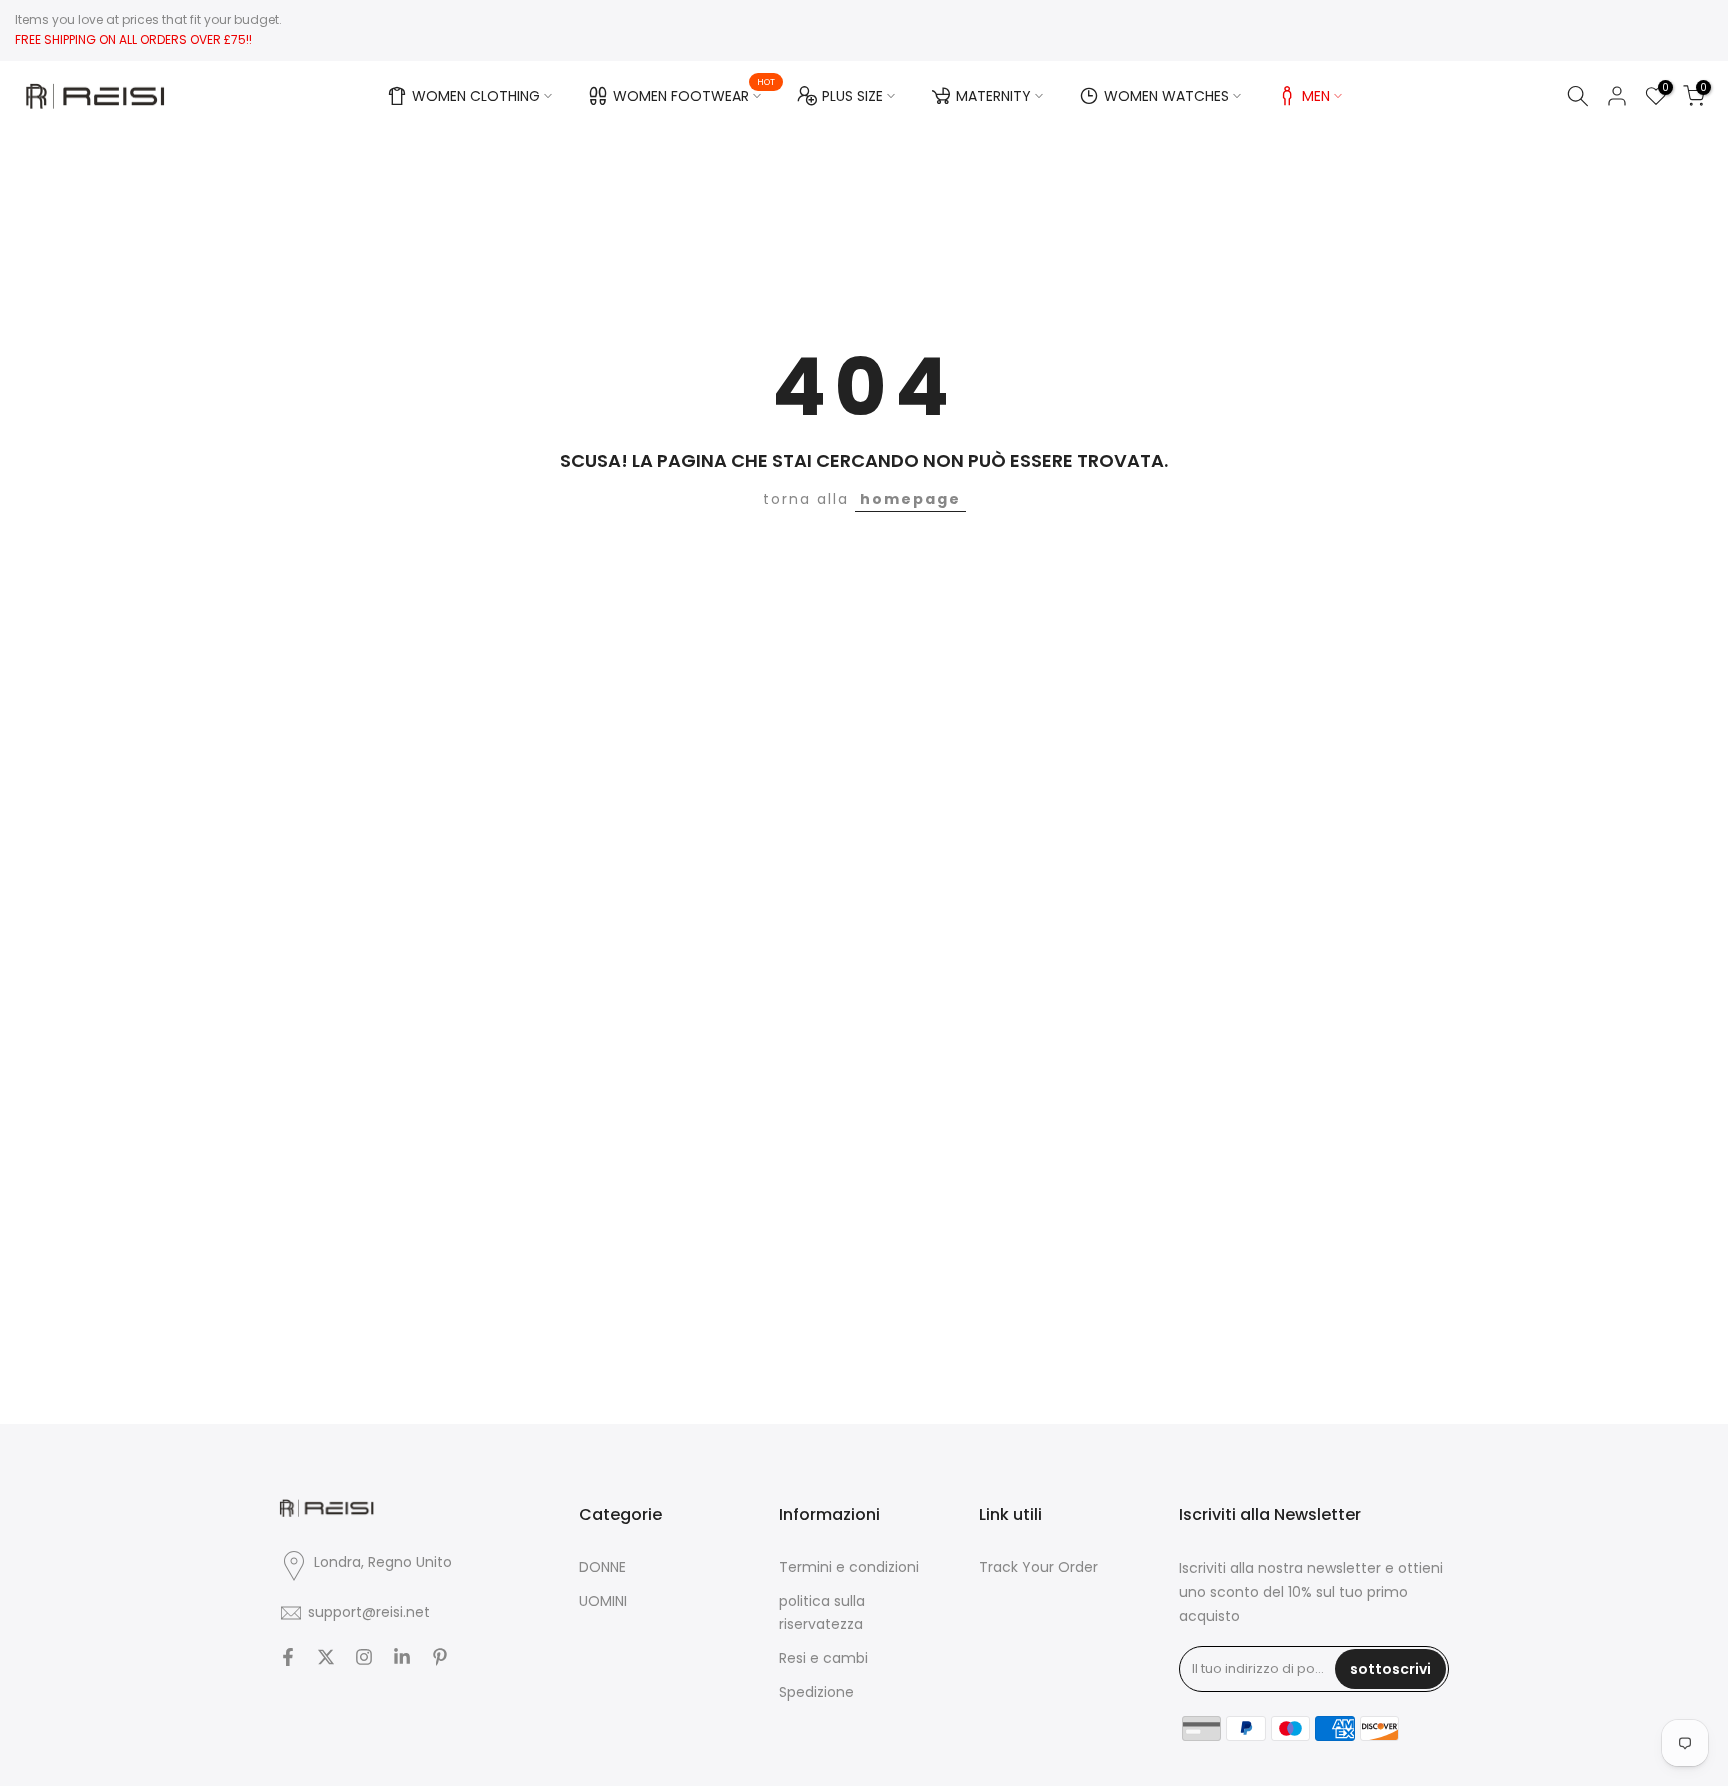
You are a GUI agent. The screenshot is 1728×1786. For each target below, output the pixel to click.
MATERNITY (993, 96)
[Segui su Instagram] (364, 1657)
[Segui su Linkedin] (402, 1657)
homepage (910, 499)
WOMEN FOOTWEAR (694, 93)
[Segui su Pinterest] (440, 1657)
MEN (1316, 96)
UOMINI (603, 1601)
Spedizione (816, 1692)
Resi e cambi (823, 1658)
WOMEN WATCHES (1166, 96)
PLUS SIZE (852, 96)
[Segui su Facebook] (288, 1657)
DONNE (602, 1567)
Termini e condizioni (849, 1567)
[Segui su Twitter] (326, 1657)
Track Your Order (1038, 1567)
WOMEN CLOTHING (476, 96)
